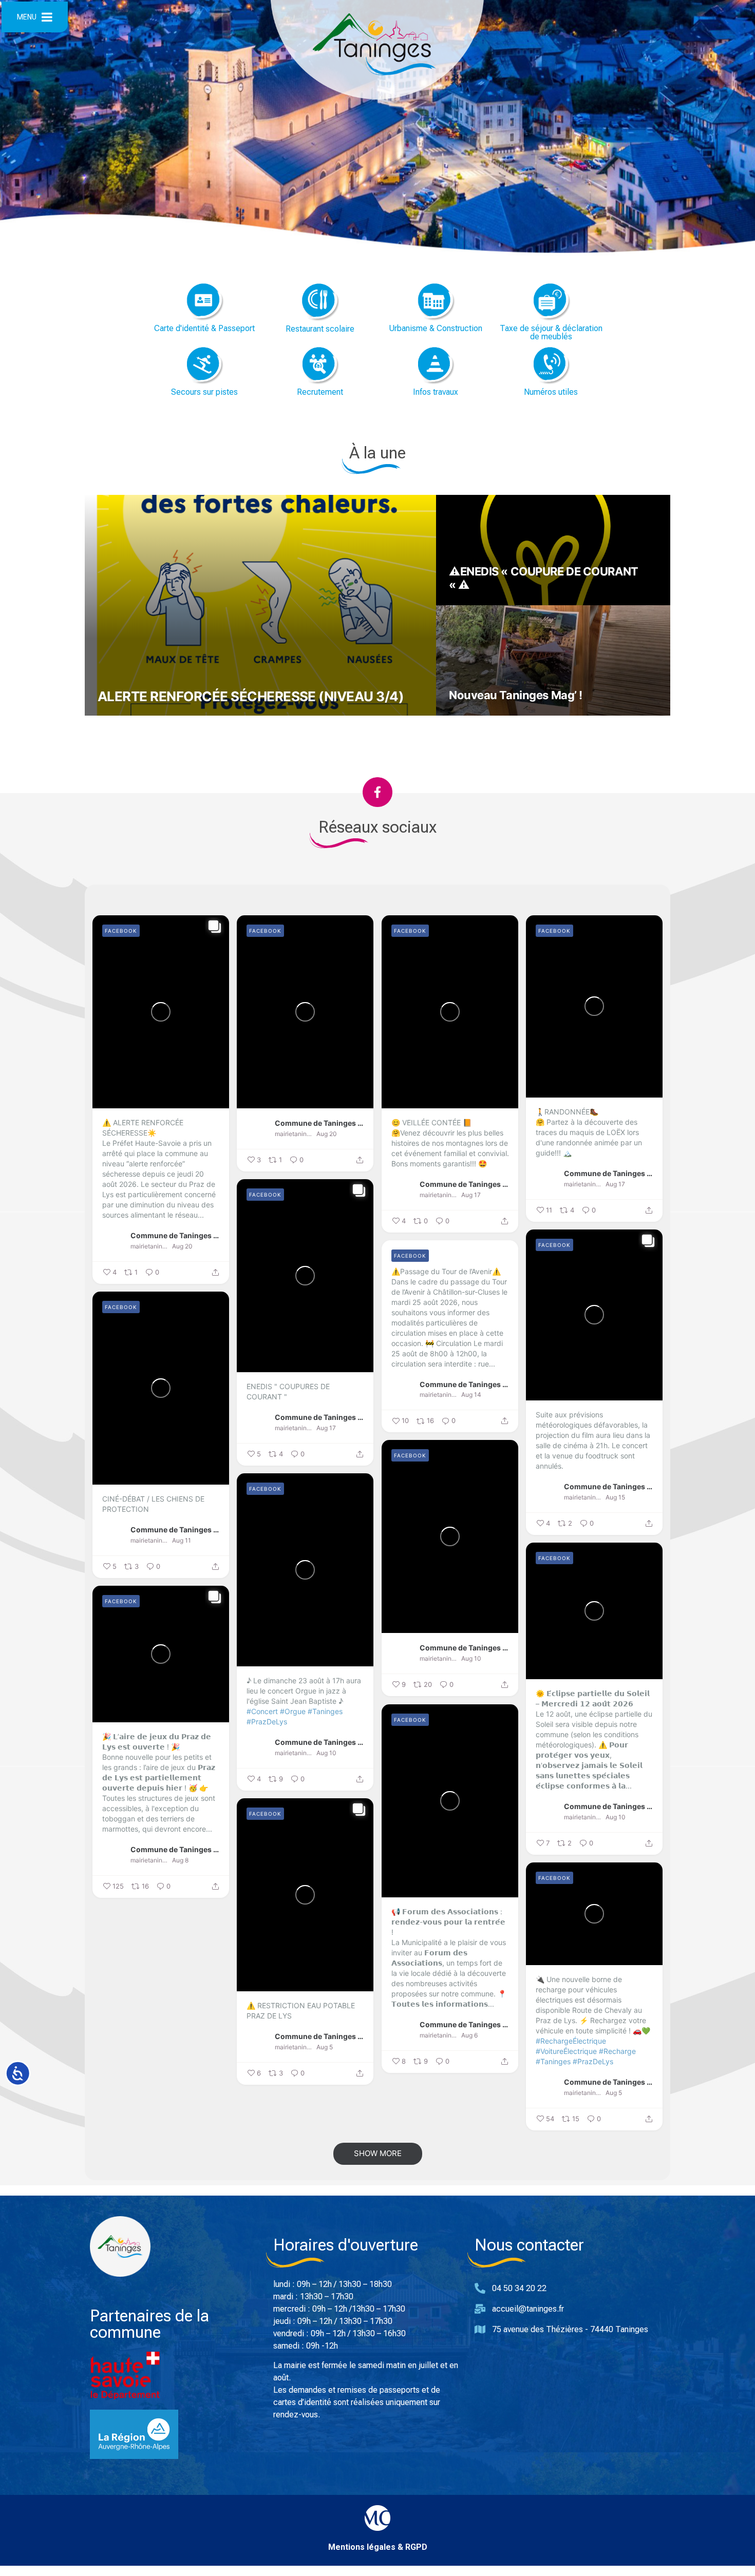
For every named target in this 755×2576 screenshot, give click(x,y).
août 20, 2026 (122, 714)
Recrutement (320, 392)
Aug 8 (180, 1860)
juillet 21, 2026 (474, 714)
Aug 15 (615, 1497)
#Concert (262, 1711)
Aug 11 (182, 1540)
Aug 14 (471, 1395)
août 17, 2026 (472, 603)
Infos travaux (436, 392)
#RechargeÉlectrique (571, 2041)
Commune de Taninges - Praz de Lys (175, 1235)
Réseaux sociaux (377, 827)
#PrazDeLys (267, 1722)
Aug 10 (471, 1658)
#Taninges (325, 1711)
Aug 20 (182, 1246)
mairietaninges (150, 1246)
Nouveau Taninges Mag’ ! (516, 695)
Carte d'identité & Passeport (204, 328)
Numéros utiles (551, 392)
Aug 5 (325, 2047)
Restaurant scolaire (320, 329)
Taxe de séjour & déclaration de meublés (551, 332)
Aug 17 (471, 1195)
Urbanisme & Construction (436, 328)
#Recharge (617, 2051)
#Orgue (293, 1711)
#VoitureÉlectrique (566, 2051)
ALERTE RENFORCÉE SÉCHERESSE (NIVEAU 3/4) (251, 696)
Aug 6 (469, 2035)
